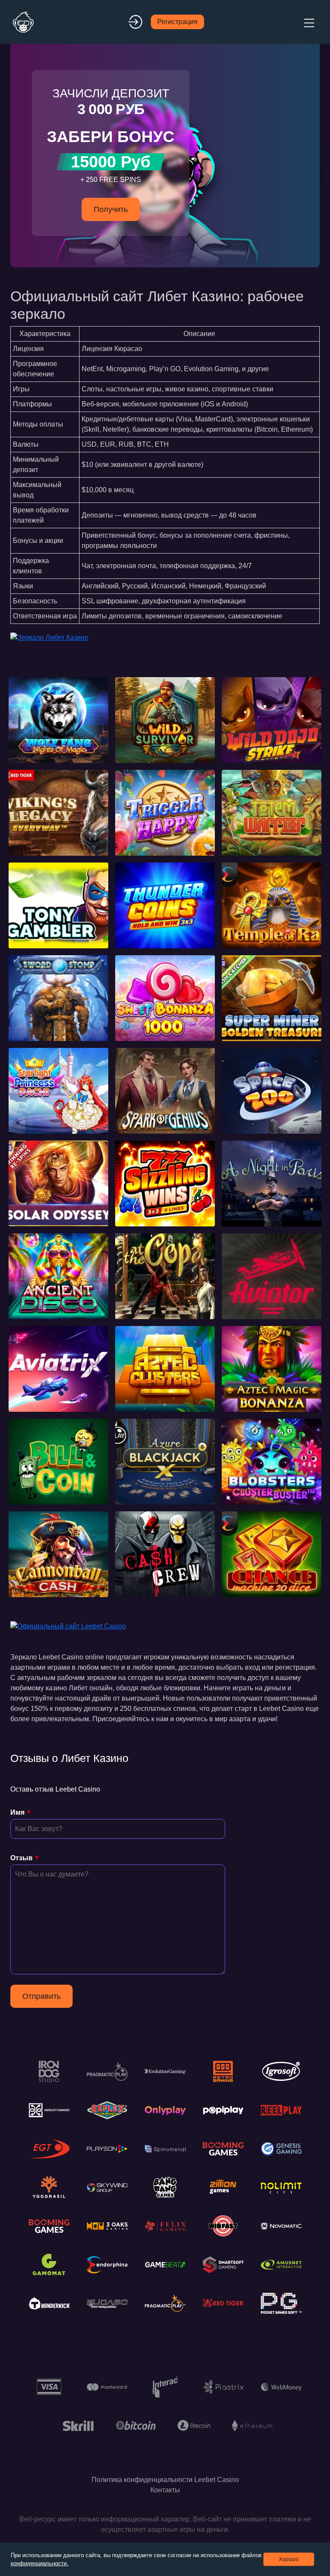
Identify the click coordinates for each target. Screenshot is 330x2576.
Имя (17, 1812)
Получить (111, 209)
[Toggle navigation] (308, 22)
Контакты (165, 2490)
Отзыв (21, 1858)
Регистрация (177, 22)
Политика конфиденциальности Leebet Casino (165, 2480)
